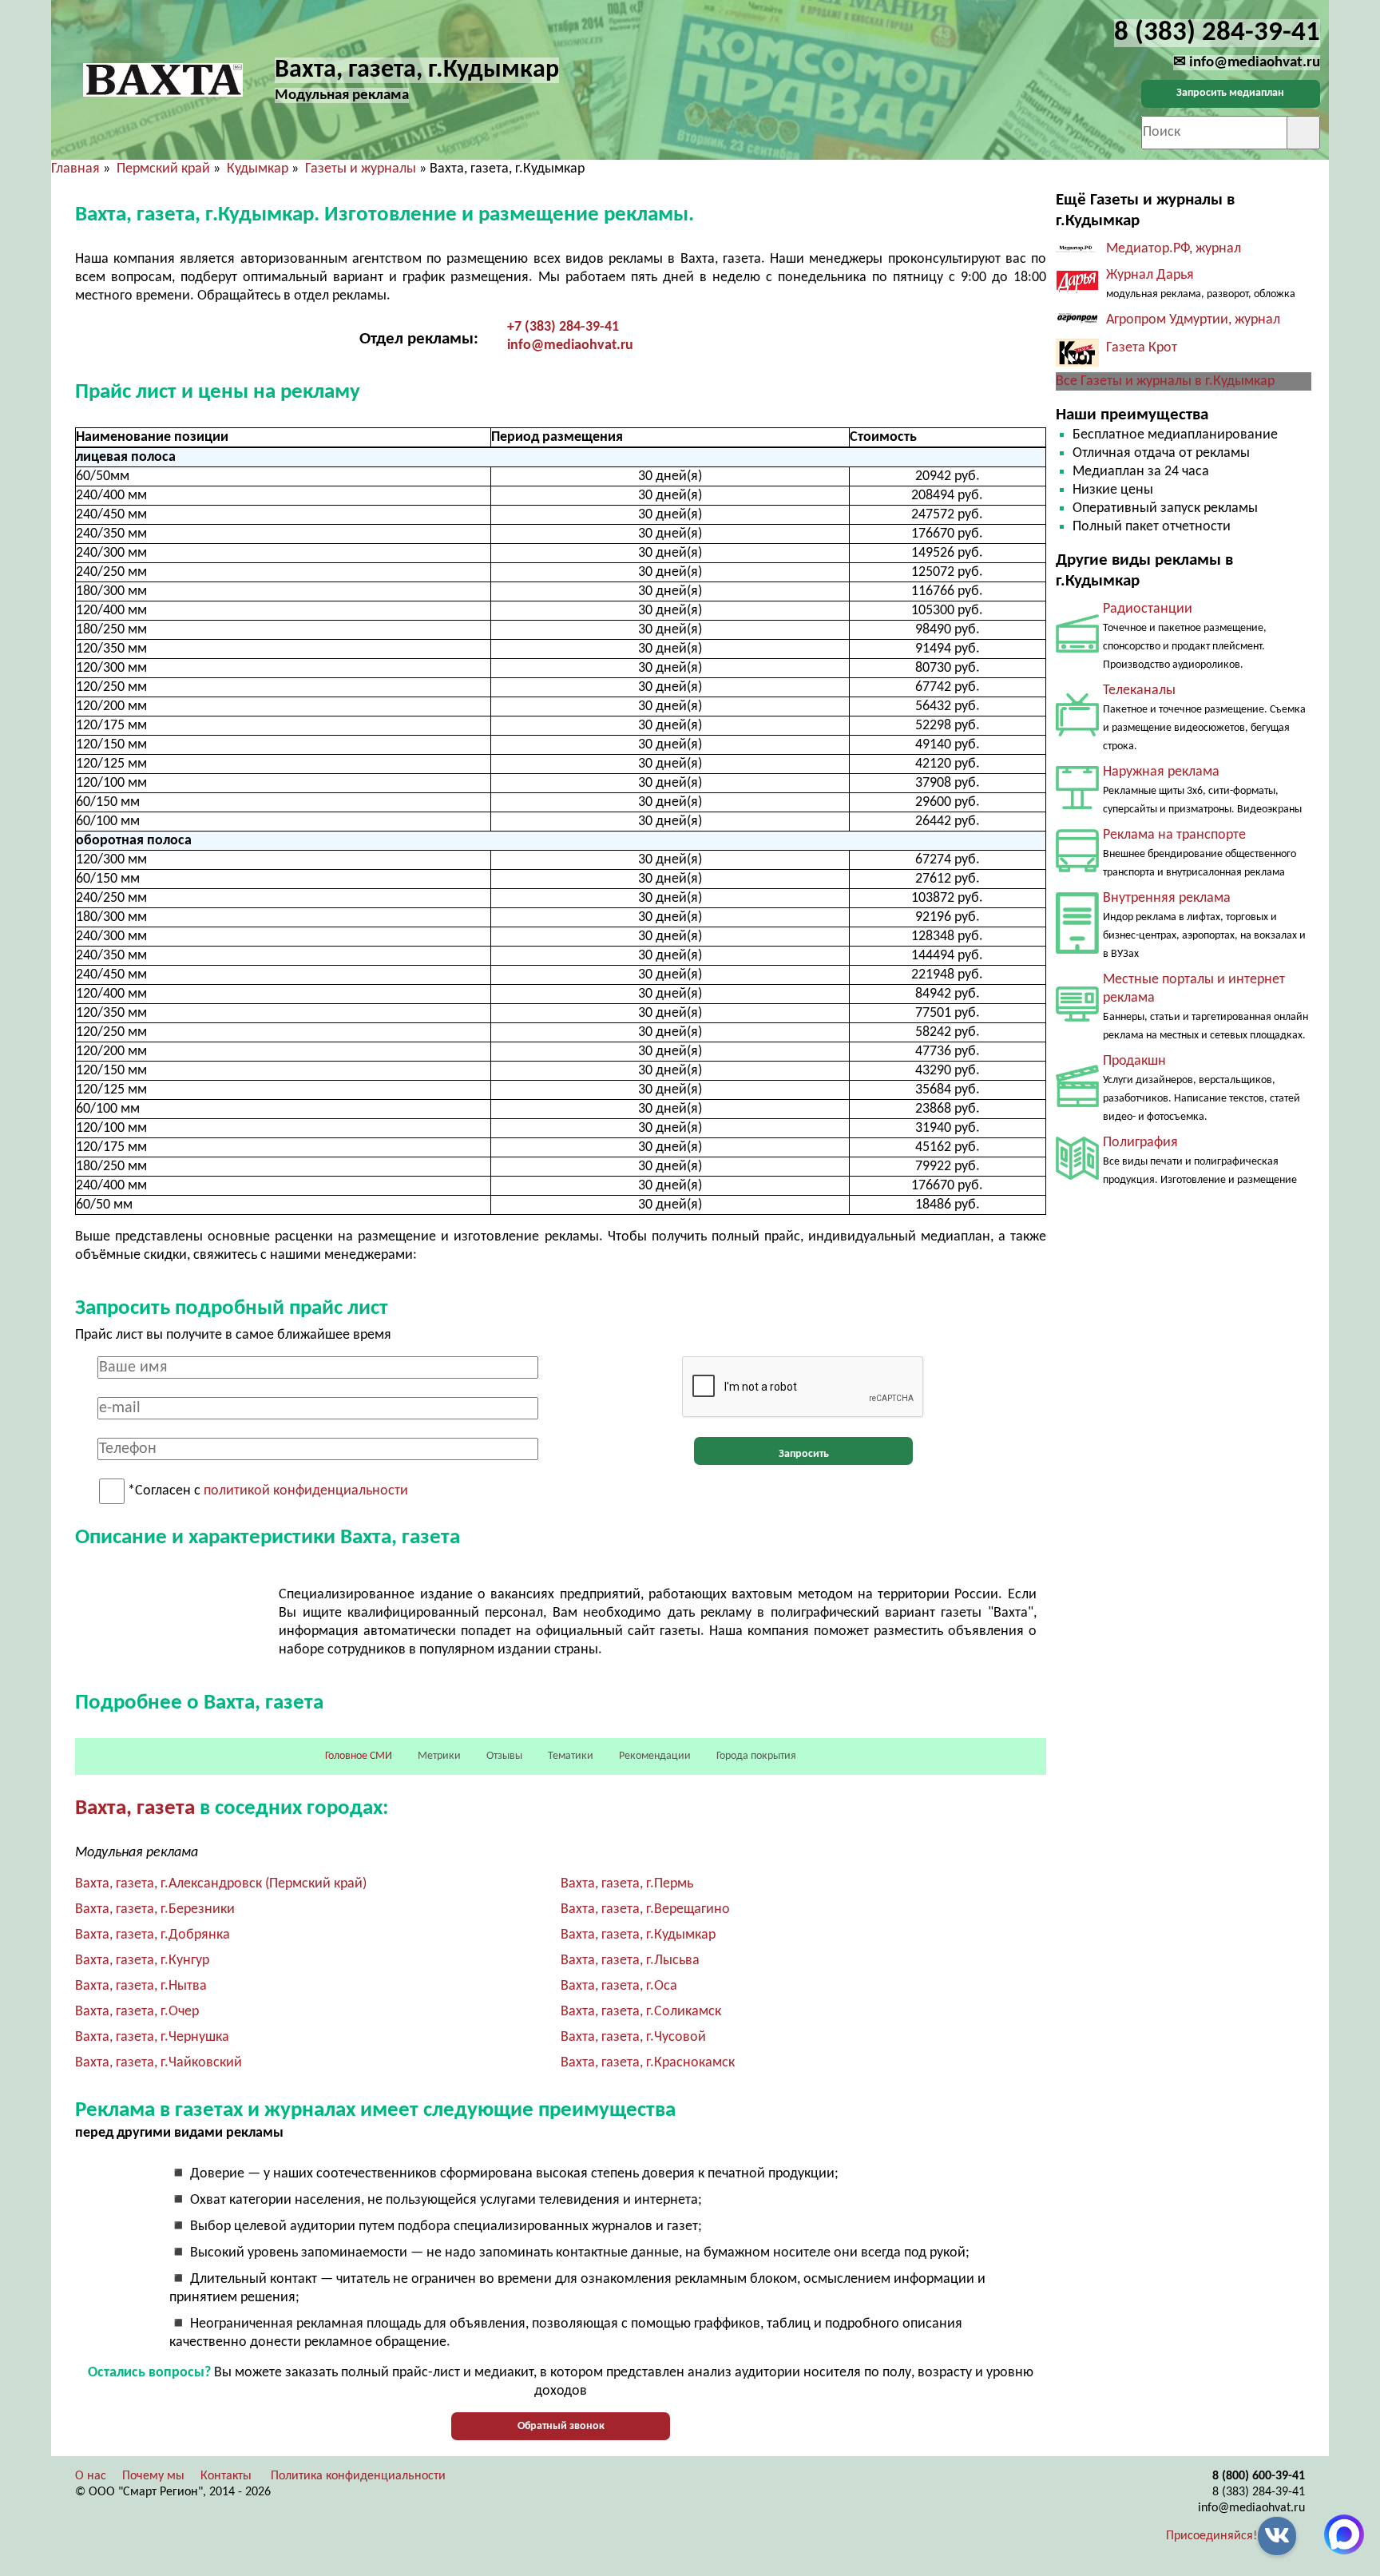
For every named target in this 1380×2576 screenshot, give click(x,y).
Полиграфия (1140, 1143)
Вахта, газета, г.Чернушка (152, 2037)
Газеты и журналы (361, 169)
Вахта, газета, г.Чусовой (633, 2037)
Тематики (571, 1756)
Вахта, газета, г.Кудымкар (638, 1935)
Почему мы (153, 2476)
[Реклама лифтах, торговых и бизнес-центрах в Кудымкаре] (1077, 950)
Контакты (226, 2476)
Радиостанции (1148, 609)
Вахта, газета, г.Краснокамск (648, 2063)
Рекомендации (655, 1756)
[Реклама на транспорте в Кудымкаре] (1077, 869)
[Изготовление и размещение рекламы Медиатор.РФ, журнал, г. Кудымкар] (1077, 249)
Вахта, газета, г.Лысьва (630, 1961)
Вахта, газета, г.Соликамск (641, 2012)
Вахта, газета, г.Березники (155, 1909)
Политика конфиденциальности (358, 2476)
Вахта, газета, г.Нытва (141, 1986)
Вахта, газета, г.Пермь (627, 1884)
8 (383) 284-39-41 (1259, 2492)
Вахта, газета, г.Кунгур (142, 1961)
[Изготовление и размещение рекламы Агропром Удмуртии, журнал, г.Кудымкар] (1077, 322)
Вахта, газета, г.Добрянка (153, 1935)
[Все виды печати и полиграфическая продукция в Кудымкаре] (1077, 1176)
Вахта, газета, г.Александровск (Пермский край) (221, 1884)
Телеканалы (1139, 691)
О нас (91, 2476)
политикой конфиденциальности (306, 1492)
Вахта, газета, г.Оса (619, 1986)
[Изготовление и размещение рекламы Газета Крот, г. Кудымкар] (1077, 363)
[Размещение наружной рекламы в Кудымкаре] (1077, 806)
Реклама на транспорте (1174, 835)
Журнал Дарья (1150, 275)
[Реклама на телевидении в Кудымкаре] (1077, 733)
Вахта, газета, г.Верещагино (645, 1909)
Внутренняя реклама (1167, 898)
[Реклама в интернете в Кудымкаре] (1077, 1018)
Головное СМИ (359, 1756)
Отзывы (504, 1756)
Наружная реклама (1161, 772)
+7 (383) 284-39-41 (563, 327)
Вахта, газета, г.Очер (137, 2012)
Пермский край (163, 169)
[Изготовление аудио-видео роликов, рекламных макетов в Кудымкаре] (1077, 1103)
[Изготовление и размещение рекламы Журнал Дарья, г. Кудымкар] (1077, 290)
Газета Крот (1142, 348)
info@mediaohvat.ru (570, 345)
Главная (75, 169)
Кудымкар (258, 169)
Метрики (439, 1756)
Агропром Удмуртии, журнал (1193, 320)
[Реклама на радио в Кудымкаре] (1077, 649)
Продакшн (1134, 1061)
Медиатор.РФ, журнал (1174, 249)
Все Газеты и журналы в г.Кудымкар (1165, 381)
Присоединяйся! (1211, 2536)
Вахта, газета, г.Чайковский (159, 2063)
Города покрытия (756, 1756)
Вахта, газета (135, 1809)
